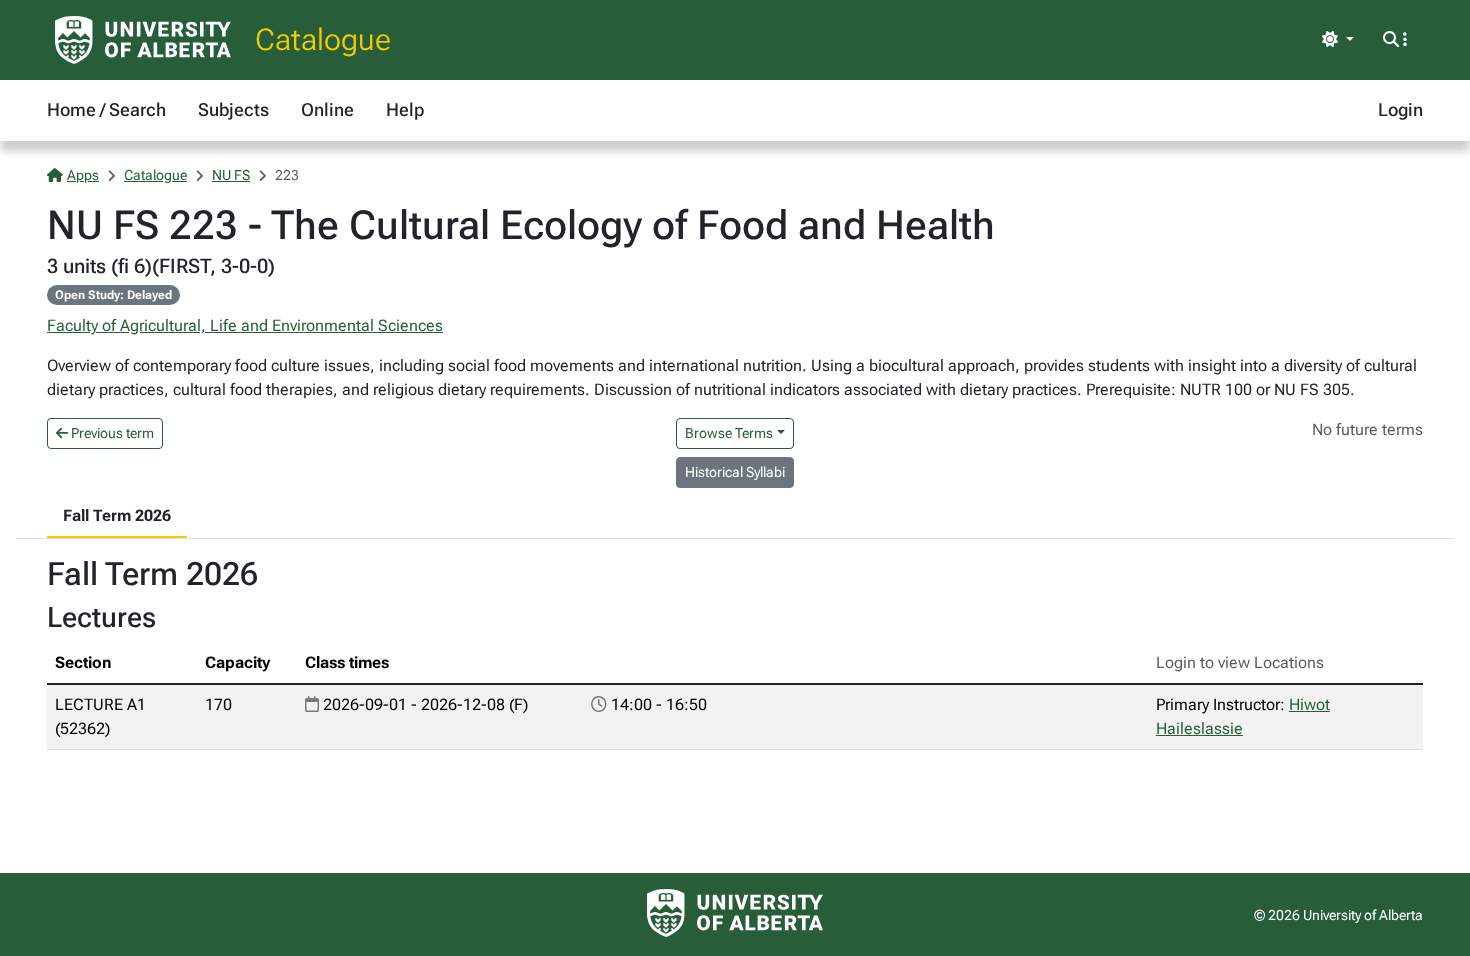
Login (1400, 109)
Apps (83, 175)
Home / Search (106, 109)
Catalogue (323, 39)
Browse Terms (729, 433)
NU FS (231, 175)
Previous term (111, 433)
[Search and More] (1395, 40)
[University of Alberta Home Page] (143, 40)
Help (405, 109)
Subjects (233, 109)
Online (327, 109)
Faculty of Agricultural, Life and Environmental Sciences (245, 325)
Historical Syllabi (735, 472)
